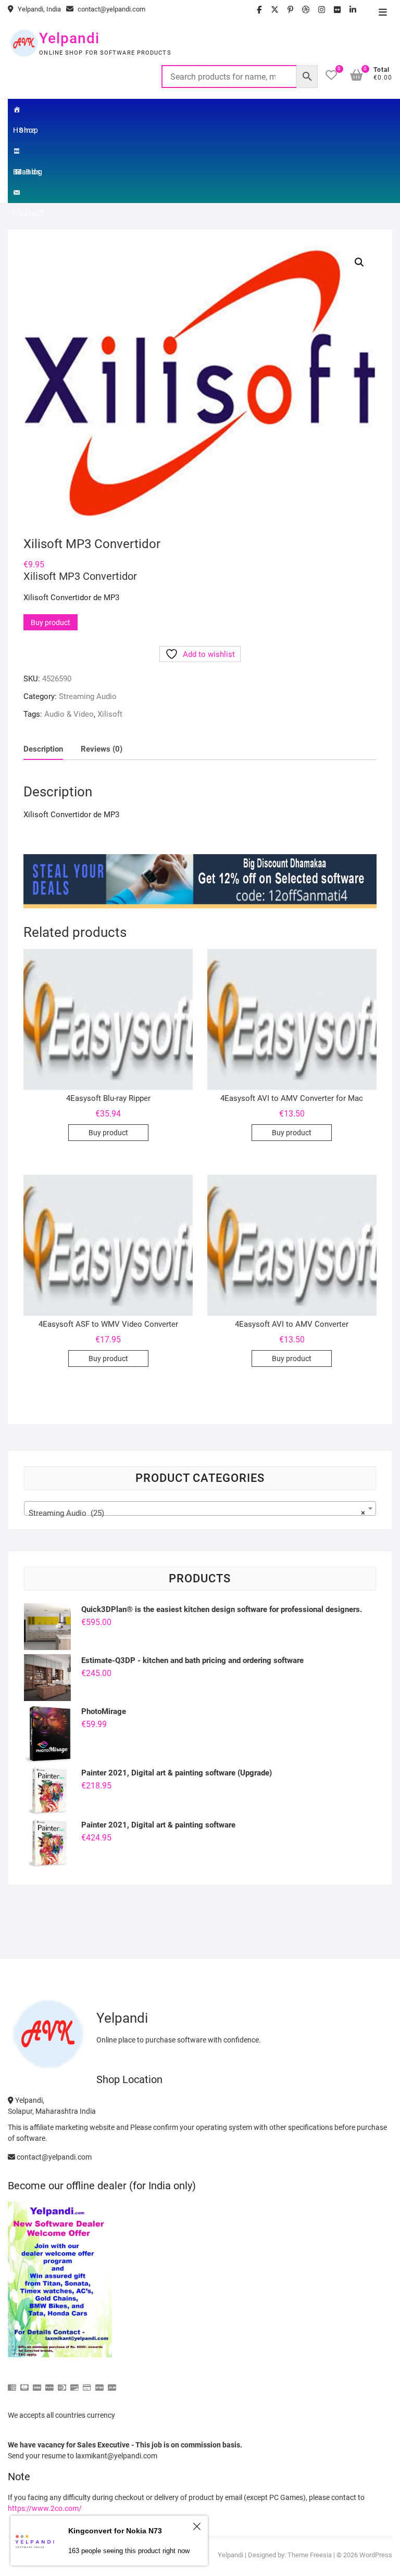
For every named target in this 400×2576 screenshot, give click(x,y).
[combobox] (200, 1508)
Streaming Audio (88, 696)
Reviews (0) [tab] (102, 749)
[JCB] (112, 2383)
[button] (359, 262)
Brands (29, 151)
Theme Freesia (310, 2555)
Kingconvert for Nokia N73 (115, 2531)
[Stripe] (99, 2383)
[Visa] (37, 2383)
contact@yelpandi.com (111, 9)
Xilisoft (110, 714)
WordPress (376, 2555)
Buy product (51, 623)
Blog (34, 172)
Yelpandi (69, 38)
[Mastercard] (24, 2383)
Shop (29, 130)
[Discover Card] (74, 2383)
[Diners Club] (62, 2383)
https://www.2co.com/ (45, 2508)
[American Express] (12, 2383)
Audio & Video (69, 714)
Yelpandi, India (39, 9)
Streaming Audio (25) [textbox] (197, 1513)
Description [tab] (43, 749)
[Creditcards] (87, 2383)
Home (29, 109)
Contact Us (29, 193)
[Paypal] (49, 2383)
